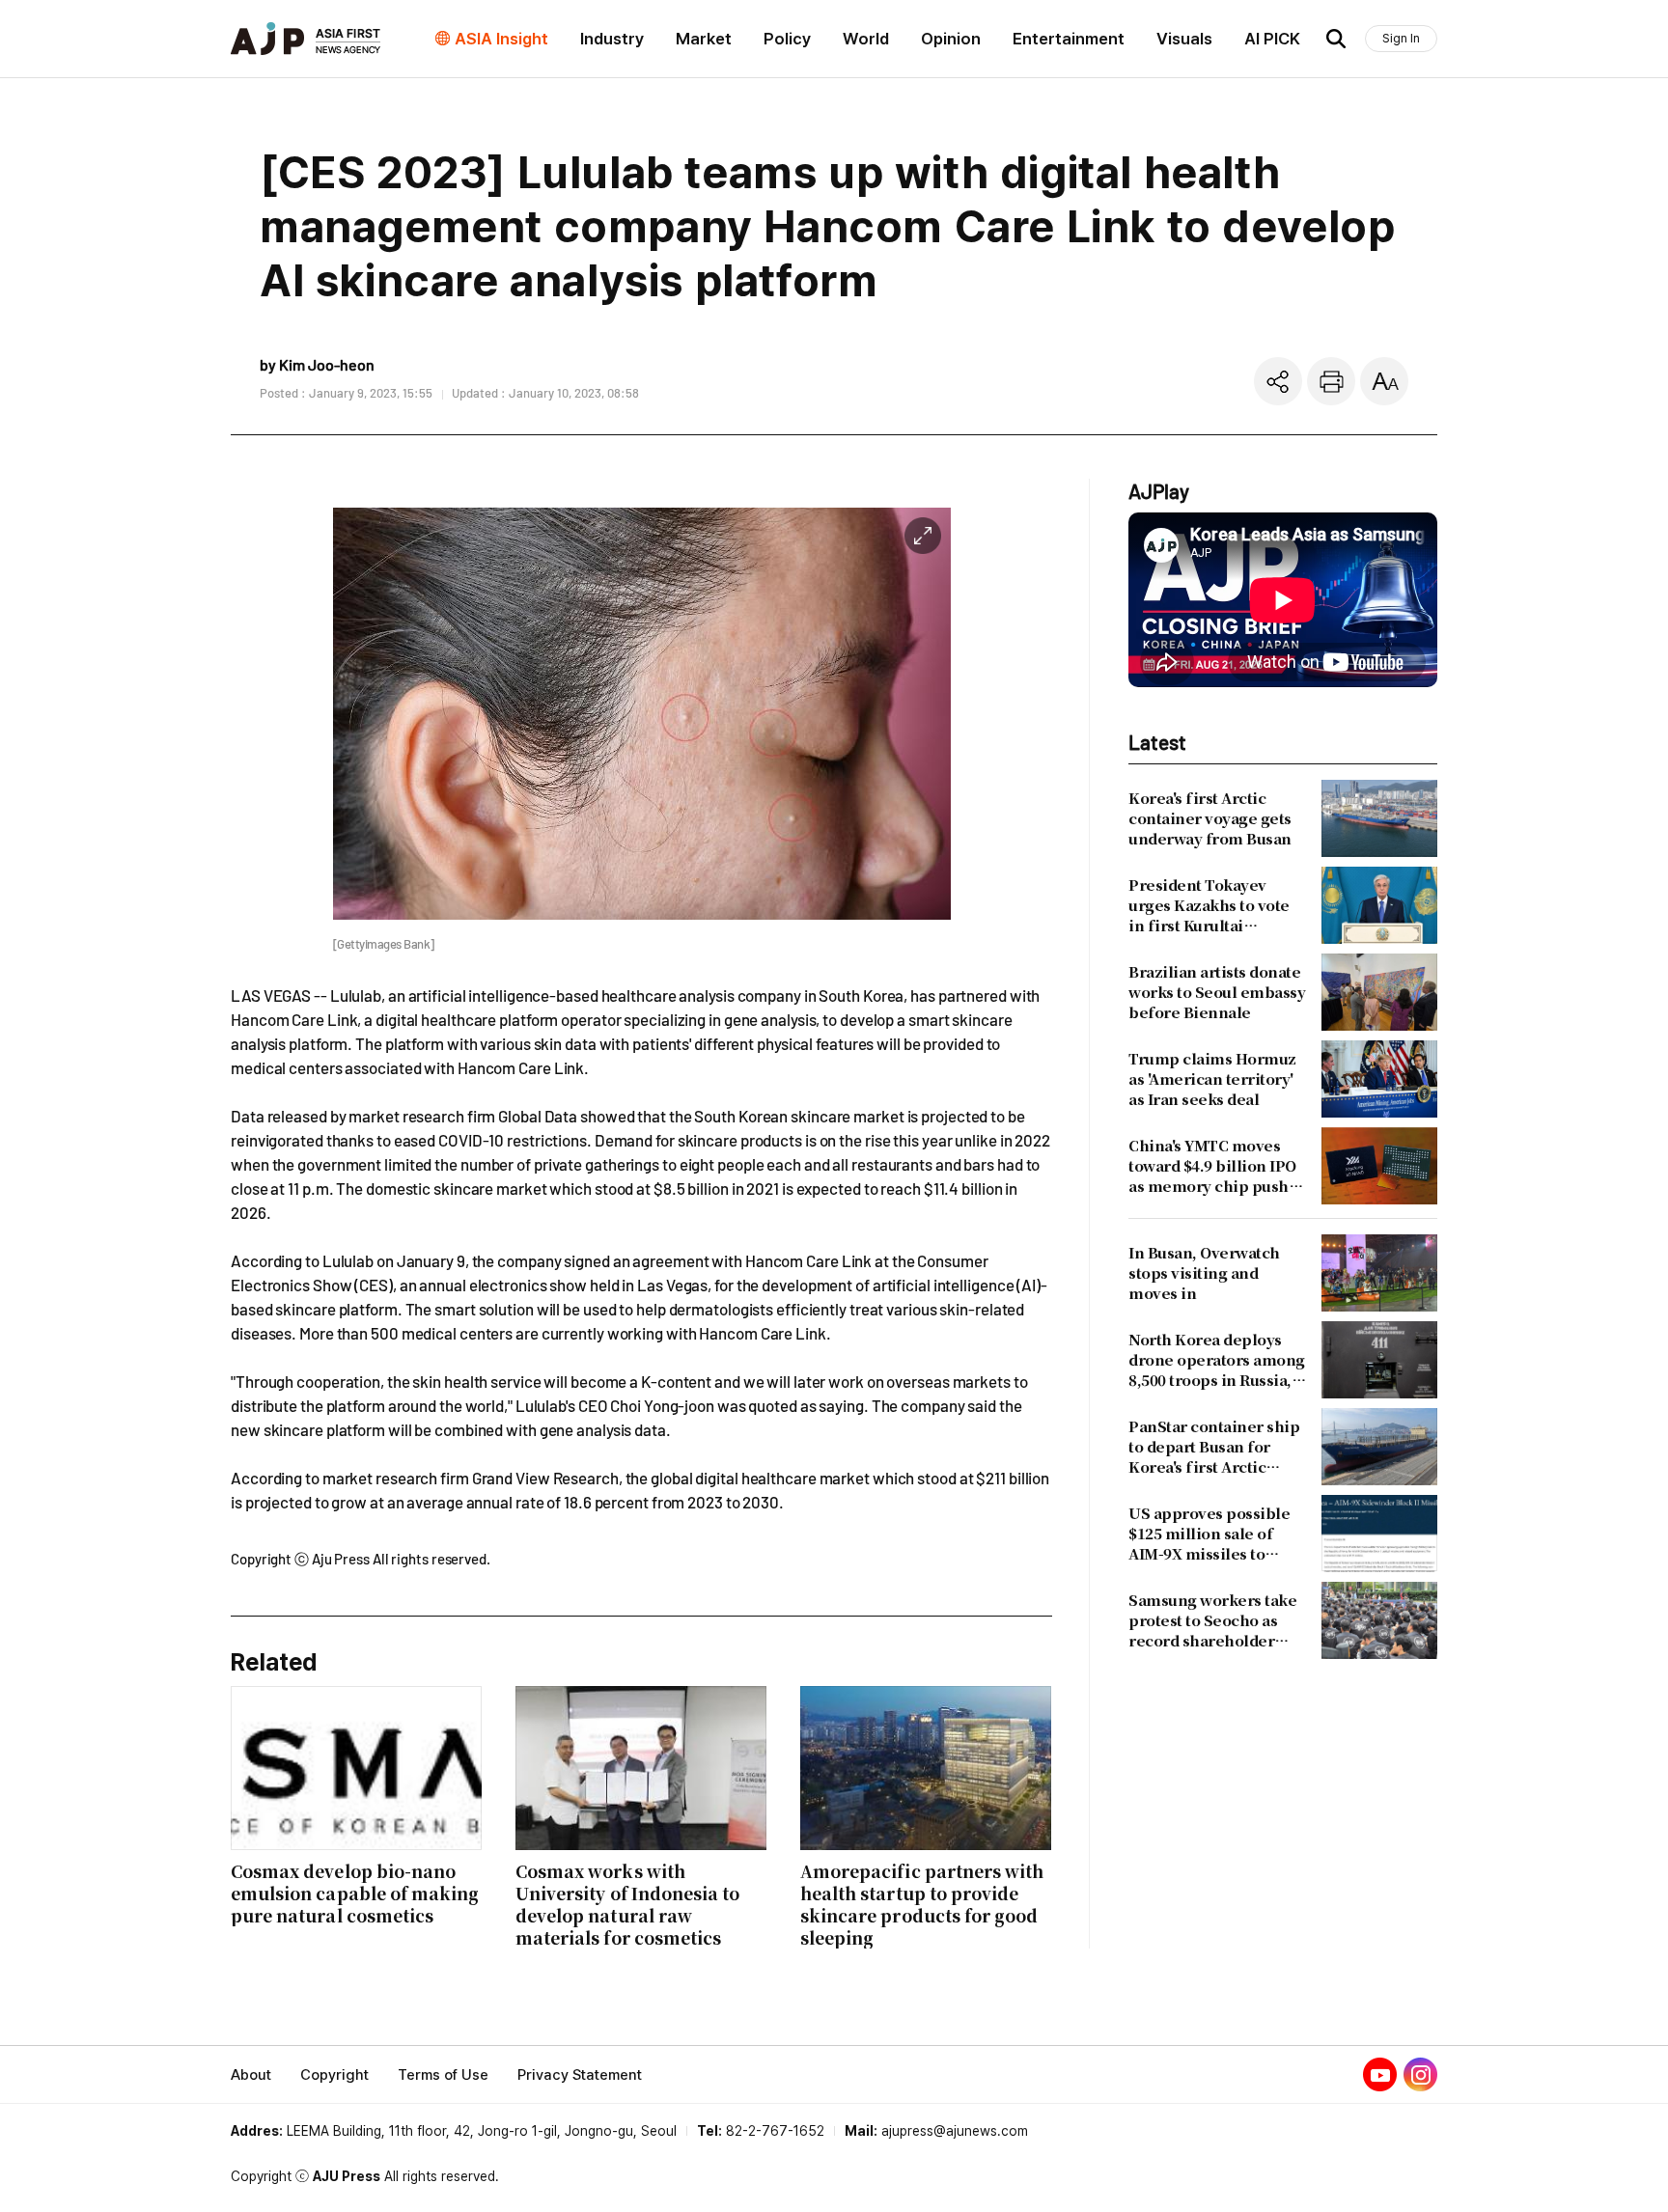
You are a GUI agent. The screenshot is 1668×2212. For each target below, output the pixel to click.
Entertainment (1069, 39)
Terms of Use (443, 2075)
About (251, 2075)
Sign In (1401, 38)
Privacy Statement (580, 2075)
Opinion (951, 39)
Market (704, 39)
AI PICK (1272, 39)
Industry (612, 39)
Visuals (1184, 39)
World (866, 39)
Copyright (334, 2075)
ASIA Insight (501, 39)
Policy (787, 39)
